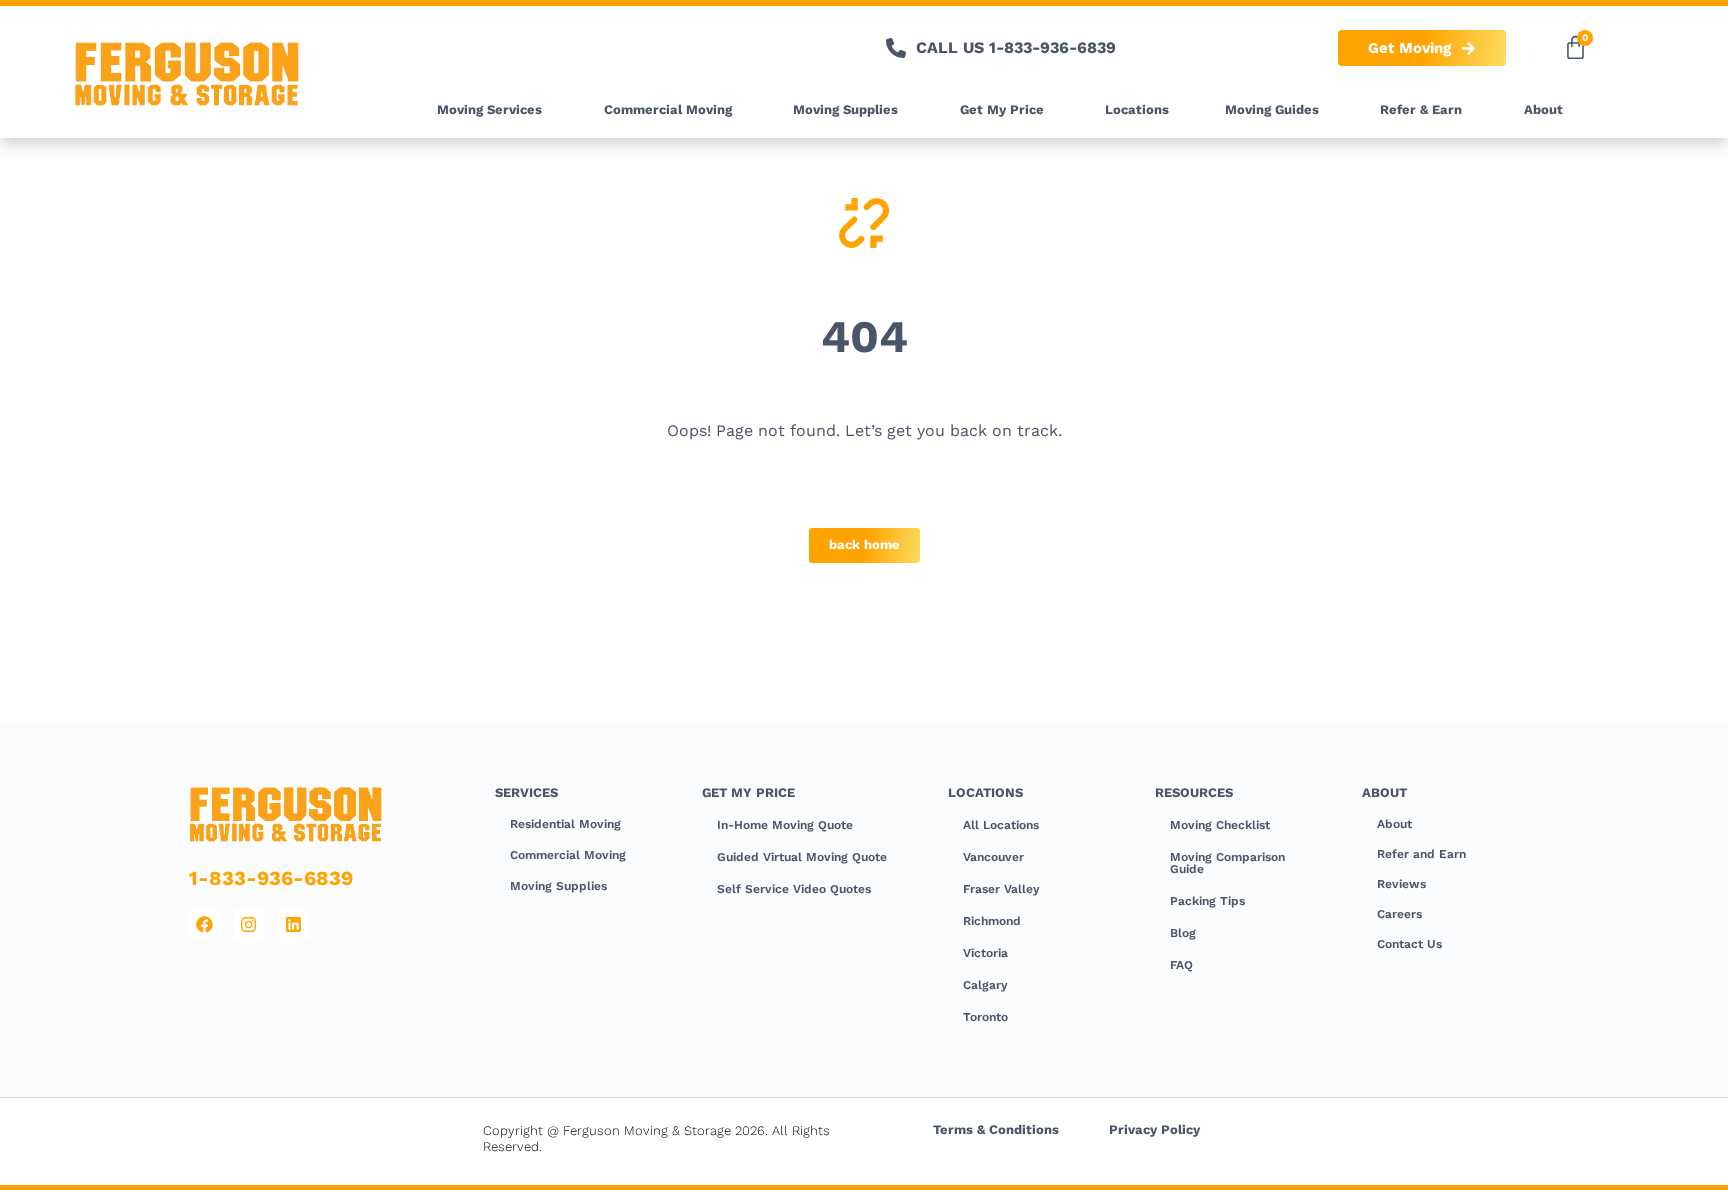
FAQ (1181, 965)
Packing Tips (1207, 901)
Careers (1399, 914)
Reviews (1401, 884)
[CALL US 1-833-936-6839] (896, 48)
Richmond (992, 921)
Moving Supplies (845, 109)
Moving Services (489, 109)
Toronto (985, 1017)
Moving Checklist (1220, 825)
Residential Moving (565, 824)
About (1543, 109)
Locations (1137, 109)
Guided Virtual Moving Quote (802, 857)
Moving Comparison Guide (1227, 863)
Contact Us (1409, 944)
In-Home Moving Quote (785, 825)
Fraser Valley (1001, 889)
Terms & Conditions (996, 1129)
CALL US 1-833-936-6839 (1016, 47)
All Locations (1001, 825)
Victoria (985, 953)
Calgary (985, 985)
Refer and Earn (1421, 854)
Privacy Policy (1154, 1129)
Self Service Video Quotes (794, 889)
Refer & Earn (1421, 109)
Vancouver (993, 857)
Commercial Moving (668, 109)
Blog (1183, 933)
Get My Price (1002, 109)
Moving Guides (1272, 109)
